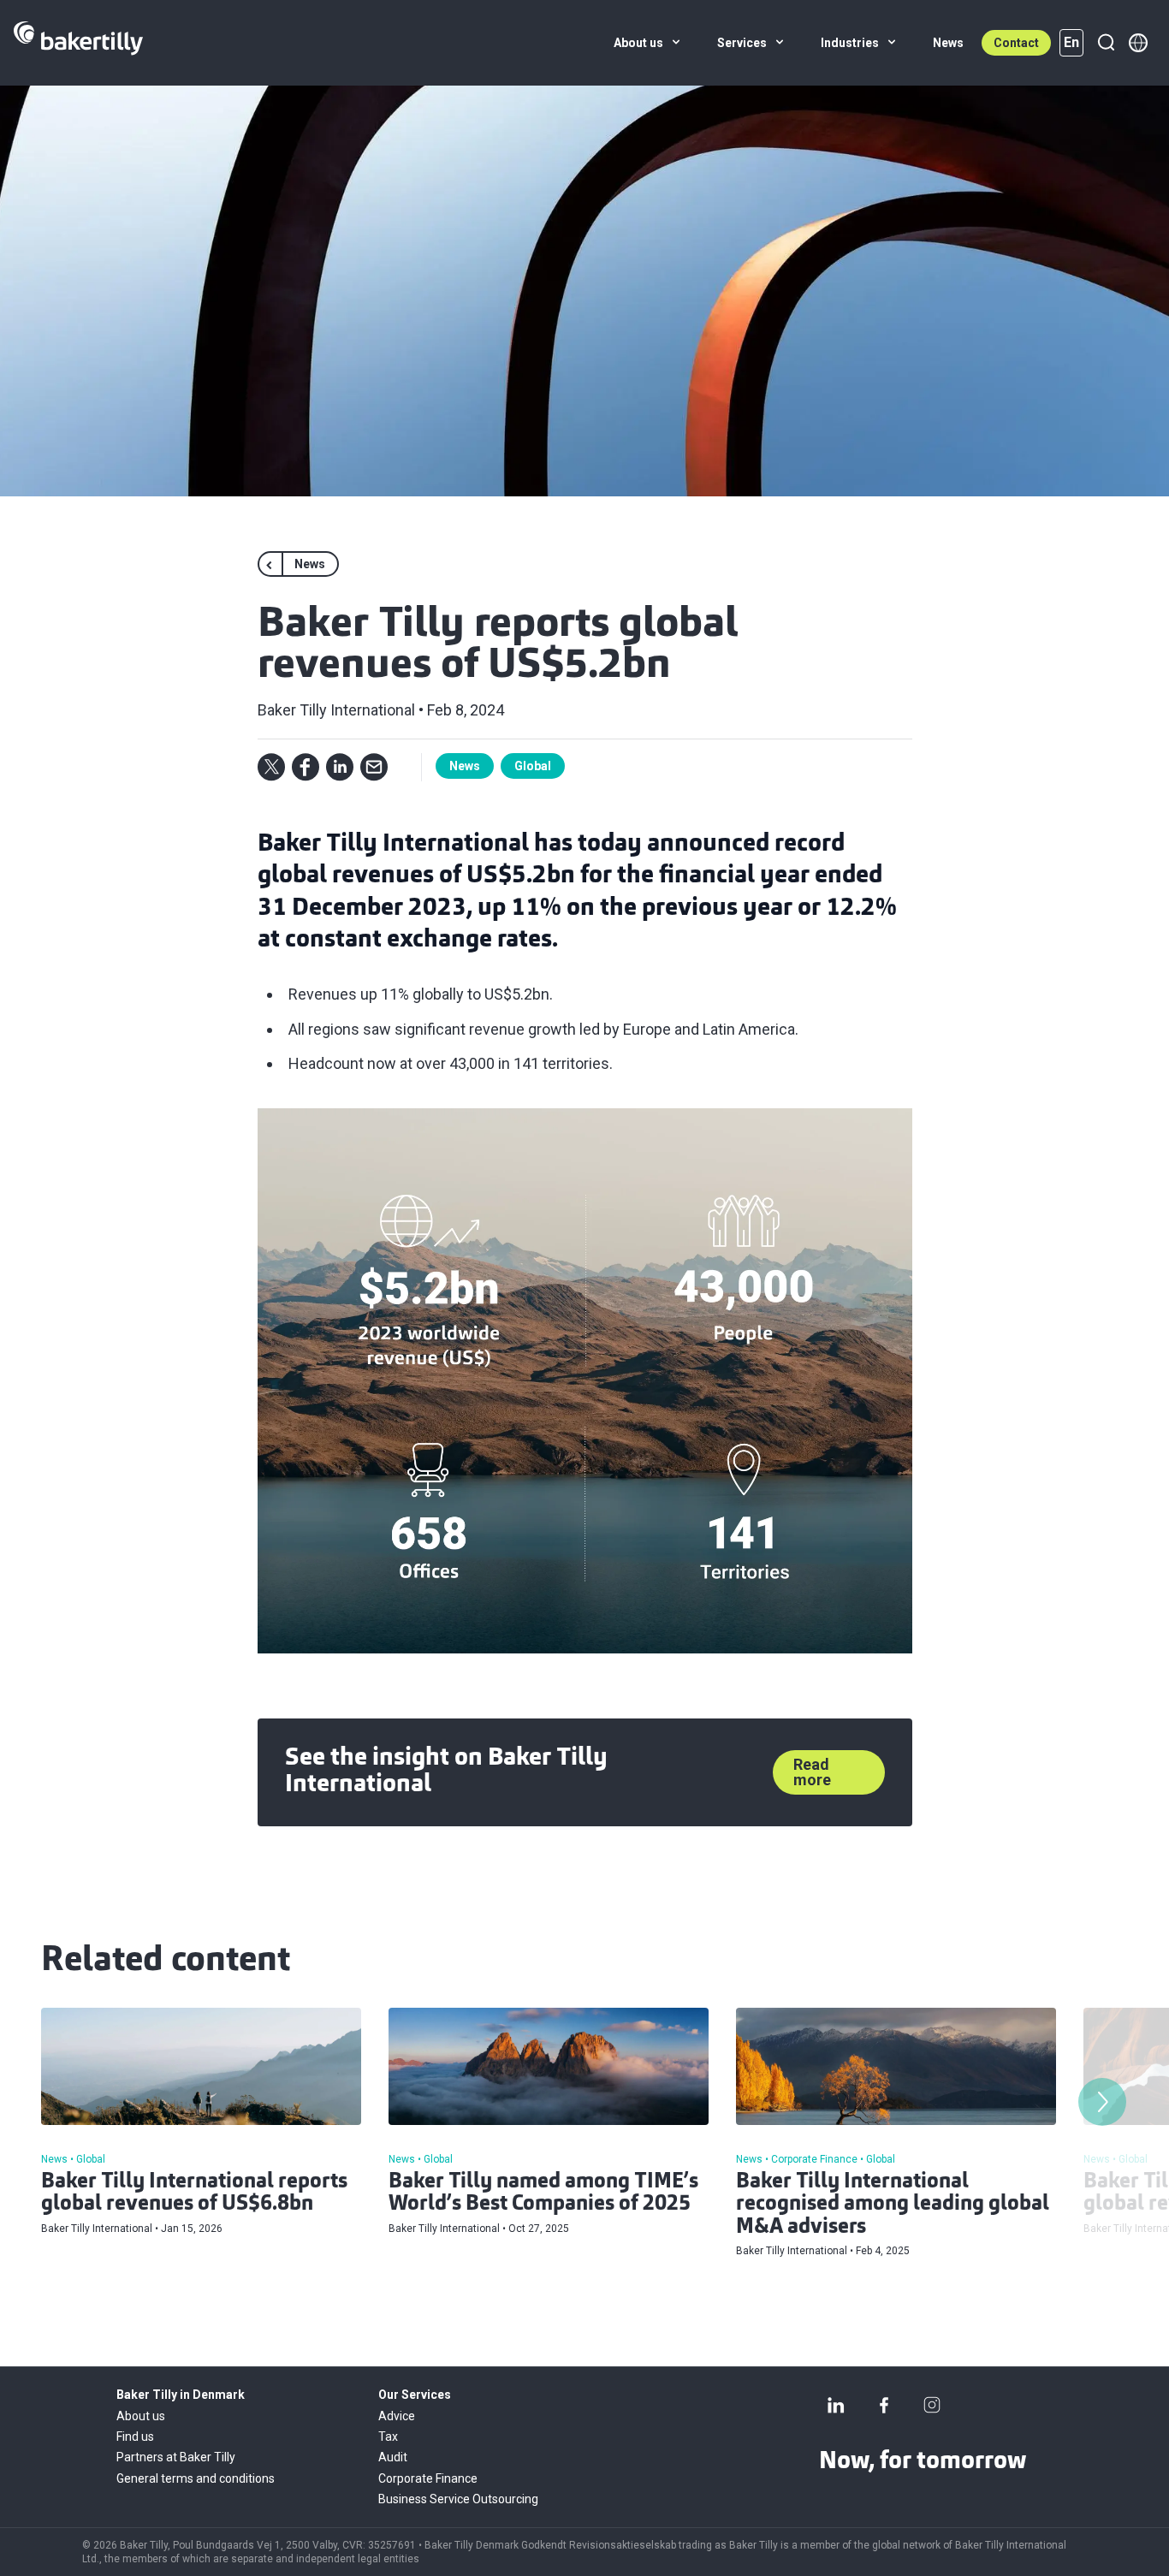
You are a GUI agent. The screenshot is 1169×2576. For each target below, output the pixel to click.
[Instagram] (932, 2405)
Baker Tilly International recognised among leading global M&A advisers (893, 2205)
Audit (393, 2457)
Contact (1016, 43)
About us (141, 2416)
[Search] (1106, 43)
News (465, 766)
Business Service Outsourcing (458, 2499)
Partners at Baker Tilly (176, 2457)
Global (533, 766)
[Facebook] (884, 2405)
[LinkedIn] (836, 2405)
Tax (388, 2437)
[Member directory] (1138, 43)
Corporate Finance (428, 2478)
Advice (397, 2416)
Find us (135, 2437)
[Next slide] (1102, 2102)
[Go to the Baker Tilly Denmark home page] (78, 43)
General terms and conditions (196, 2478)
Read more (812, 1772)
